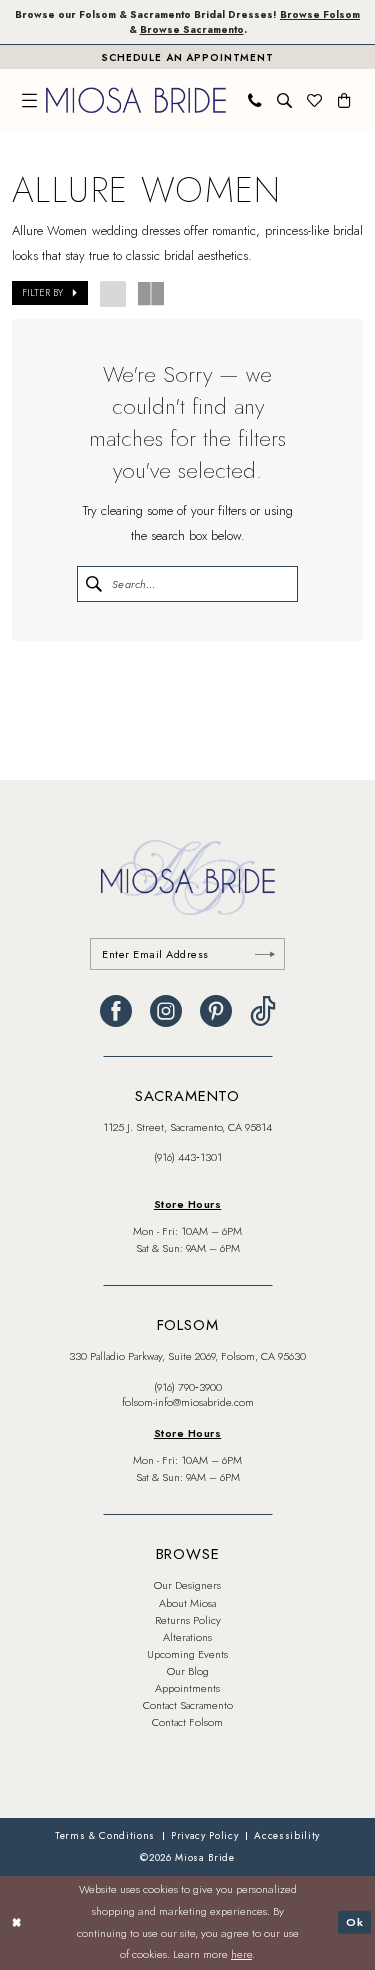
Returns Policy (188, 1620)
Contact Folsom (187, 1722)
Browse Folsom (320, 14)
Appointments (187, 1688)
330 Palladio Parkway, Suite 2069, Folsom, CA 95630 (187, 1356)
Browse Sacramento (192, 29)
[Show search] (285, 100)
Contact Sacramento (188, 1705)
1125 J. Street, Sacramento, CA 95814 (187, 1127)
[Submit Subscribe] (265, 954)
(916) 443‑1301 (188, 1157)
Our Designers (187, 1585)
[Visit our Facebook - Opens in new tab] (116, 1011)
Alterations (187, 1637)
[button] (30, 100)
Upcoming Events (187, 1654)
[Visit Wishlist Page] (315, 100)
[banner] (136, 100)
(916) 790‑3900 (188, 1387)
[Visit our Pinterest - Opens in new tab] (216, 1011)
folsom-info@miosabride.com (188, 1402)
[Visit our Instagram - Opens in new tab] (166, 1011)
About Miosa (187, 1603)
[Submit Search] (94, 584)
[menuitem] (30, 100)
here (241, 1954)
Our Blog (188, 1671)
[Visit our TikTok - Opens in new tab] (263, 1011)
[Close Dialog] (17, 1922)
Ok (355, 1922)
